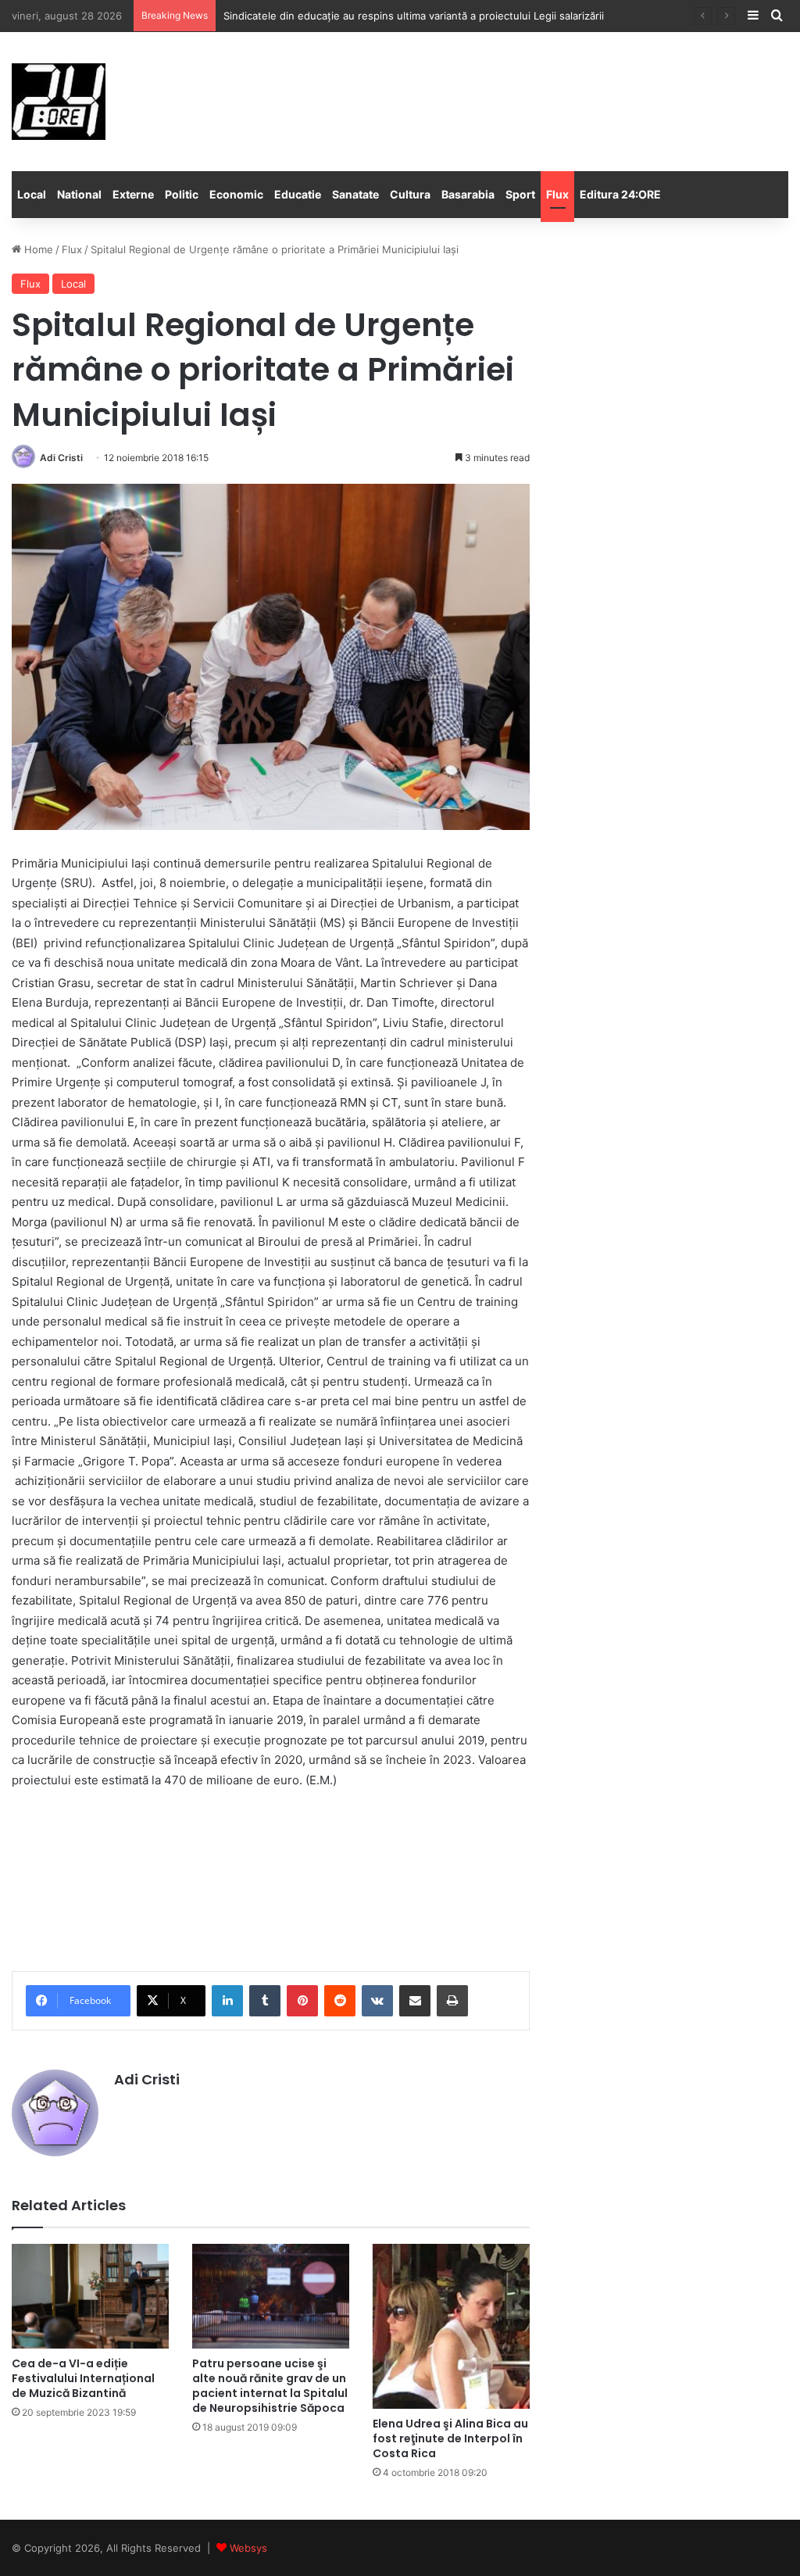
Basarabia (468, 194)
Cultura (410, 194)
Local (32, 194)
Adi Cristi (61, 458)
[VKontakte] (377, 2001)
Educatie (298, 194)
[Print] (452, 2001)
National (79, 194)
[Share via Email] (415, 2001)
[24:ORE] (59, 102)
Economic (236, 194)
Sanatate (355, 194)
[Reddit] (340, 2001)
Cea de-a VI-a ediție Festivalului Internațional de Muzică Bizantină (83, 2378)
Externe (133, 194)
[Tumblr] (265, 2001)
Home (37, 249)
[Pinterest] (302, 2001)
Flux (557, 194)
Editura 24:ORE (620, 194)
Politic (182, 194)
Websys (248, 2548)
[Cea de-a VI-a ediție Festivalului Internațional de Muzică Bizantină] (90, 2296)
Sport (520, 194)
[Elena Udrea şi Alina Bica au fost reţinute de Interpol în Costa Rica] (451, 2326)
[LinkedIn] (227, 2001)
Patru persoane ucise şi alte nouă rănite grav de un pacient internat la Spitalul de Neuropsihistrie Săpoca (270, 2386)
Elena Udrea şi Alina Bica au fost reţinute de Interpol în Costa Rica (450, 2438)
